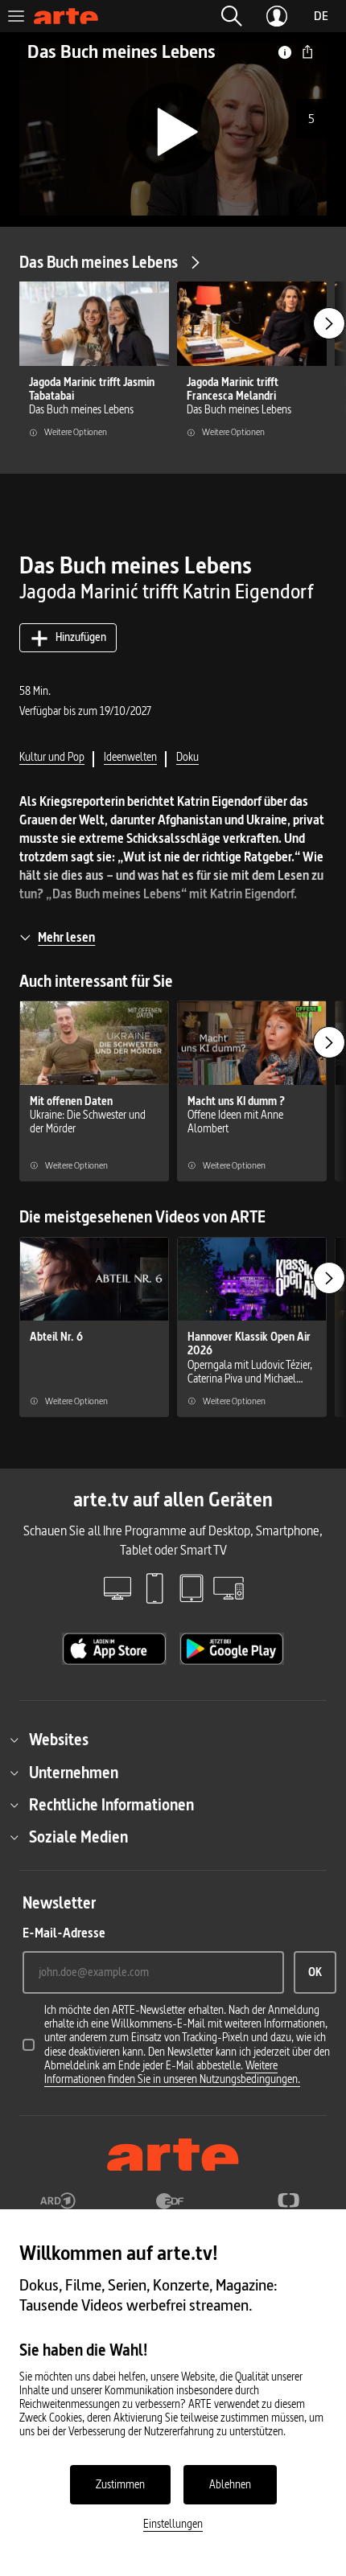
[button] (232, 16)
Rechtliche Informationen (111, 1805)
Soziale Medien (78, 1837)
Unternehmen (74, 1773)
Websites (59, 1740)
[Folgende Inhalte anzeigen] (329, 323)
